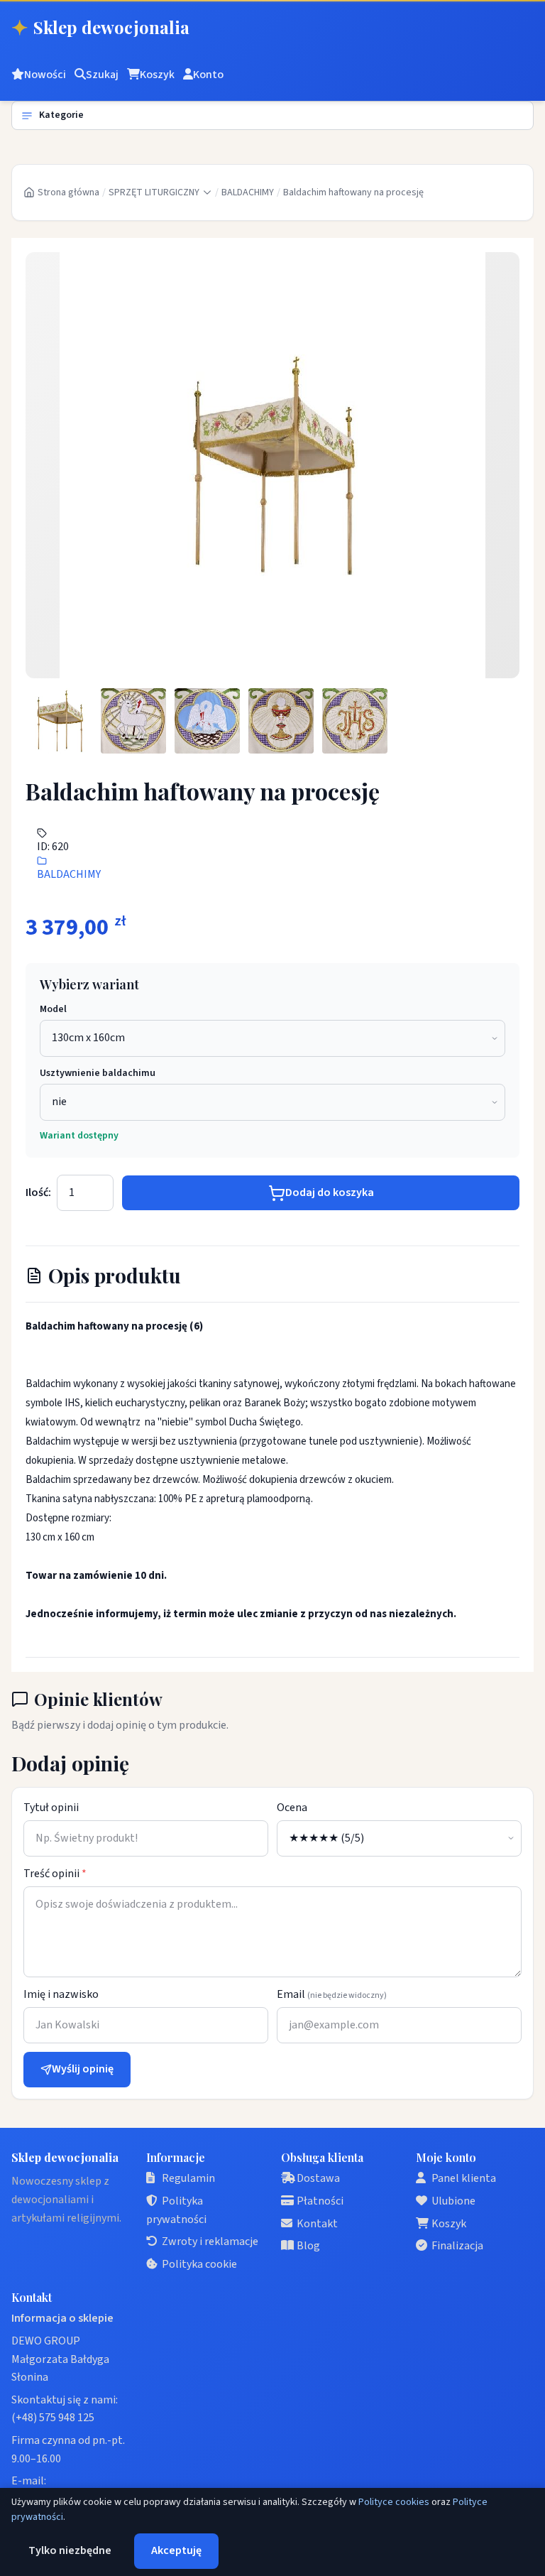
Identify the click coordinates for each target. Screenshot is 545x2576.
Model (53, 1009)
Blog (308, 2246)
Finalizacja (457, 2246)
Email (332, 1994)
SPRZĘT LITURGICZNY (154, 192)
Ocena (292, 1808)
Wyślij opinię (83, 2069)
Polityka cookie (199, 2264)
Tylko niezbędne (70, 2550)
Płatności (320, 2201)
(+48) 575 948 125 (53, 2418)
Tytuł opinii (51, 1808)
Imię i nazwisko (61, 1994)
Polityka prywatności (176, 2210)
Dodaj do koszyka (330, 1192)
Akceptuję (176, 2550)
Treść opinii (55, 1874)
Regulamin (188, 2178)
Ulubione (453, 2201)
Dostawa (318, 2178)
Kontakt (317, 2224)
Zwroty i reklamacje (210, 2241)
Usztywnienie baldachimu (98, 1073)
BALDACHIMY (248, 192)
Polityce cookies (394, 2502)
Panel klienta (464, 2178)
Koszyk (449, 2224)
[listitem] (60, 721)
